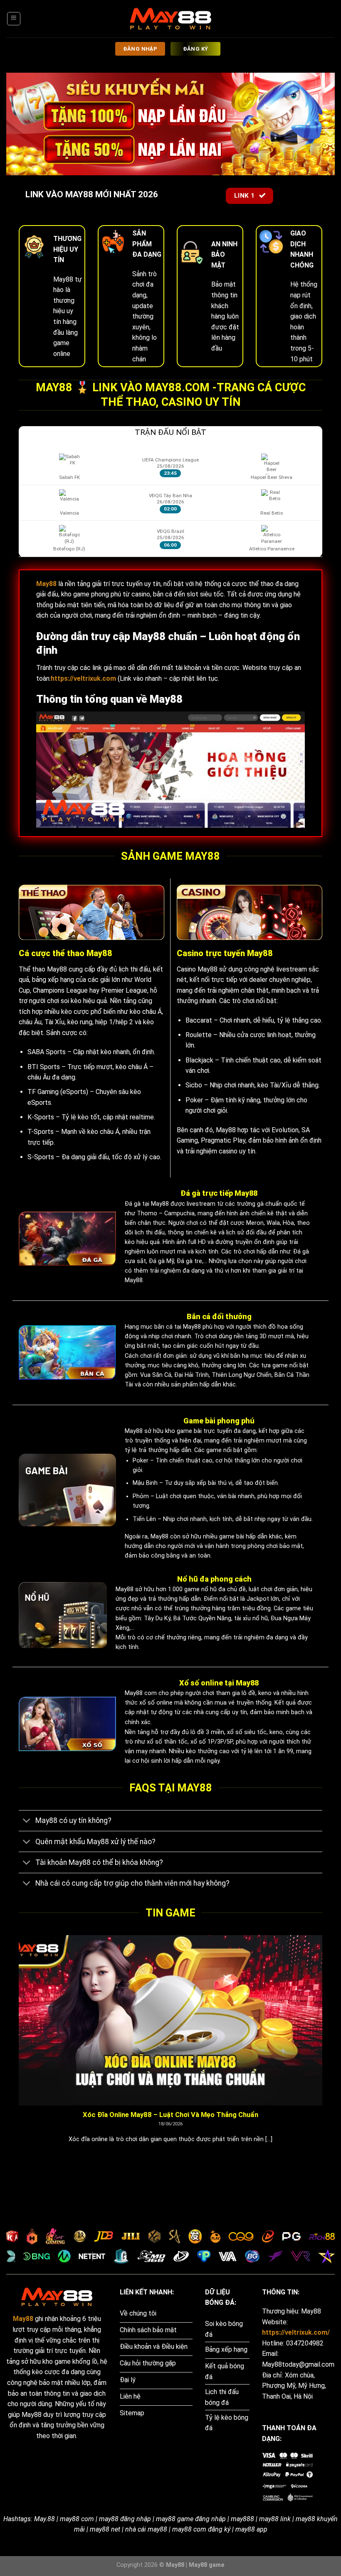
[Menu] (14, 19)
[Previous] (17, 2050)
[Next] (324, 2050)
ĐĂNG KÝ (196, 49)
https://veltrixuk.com (83, 678)
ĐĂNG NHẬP (140, 49)
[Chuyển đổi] (27, 1822)
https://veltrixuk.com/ (296, 2332)
